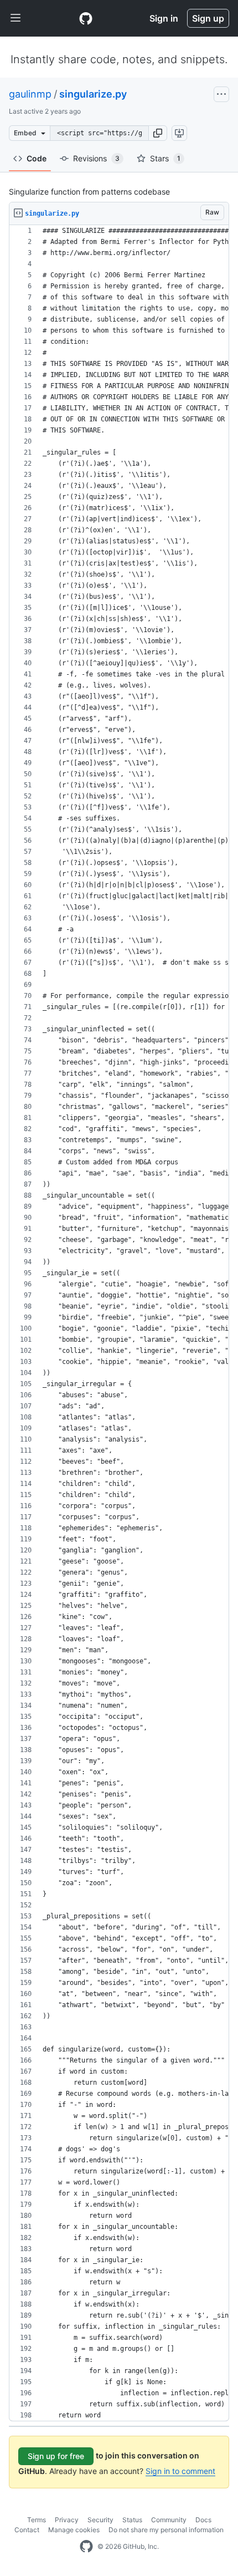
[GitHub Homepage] (86, 2547)
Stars (165, 158)
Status (132, 2520)
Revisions (96, 158)
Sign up (208, 18)
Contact (27, 2530)
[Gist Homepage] (86, 18)
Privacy (67, 2520)
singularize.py (93, 94)
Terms (37, 2520)
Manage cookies (74, 2530)
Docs (203, 2520)
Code (37, 158)
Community (169, 2520)
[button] (158, 133)
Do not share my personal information (166, 2530)
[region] (119, 1323)
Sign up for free (56, 2456)
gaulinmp (30, 94)
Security (100, 2520)
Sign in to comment (180, 2471)
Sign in (164, 18)
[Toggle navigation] (15, 18)
